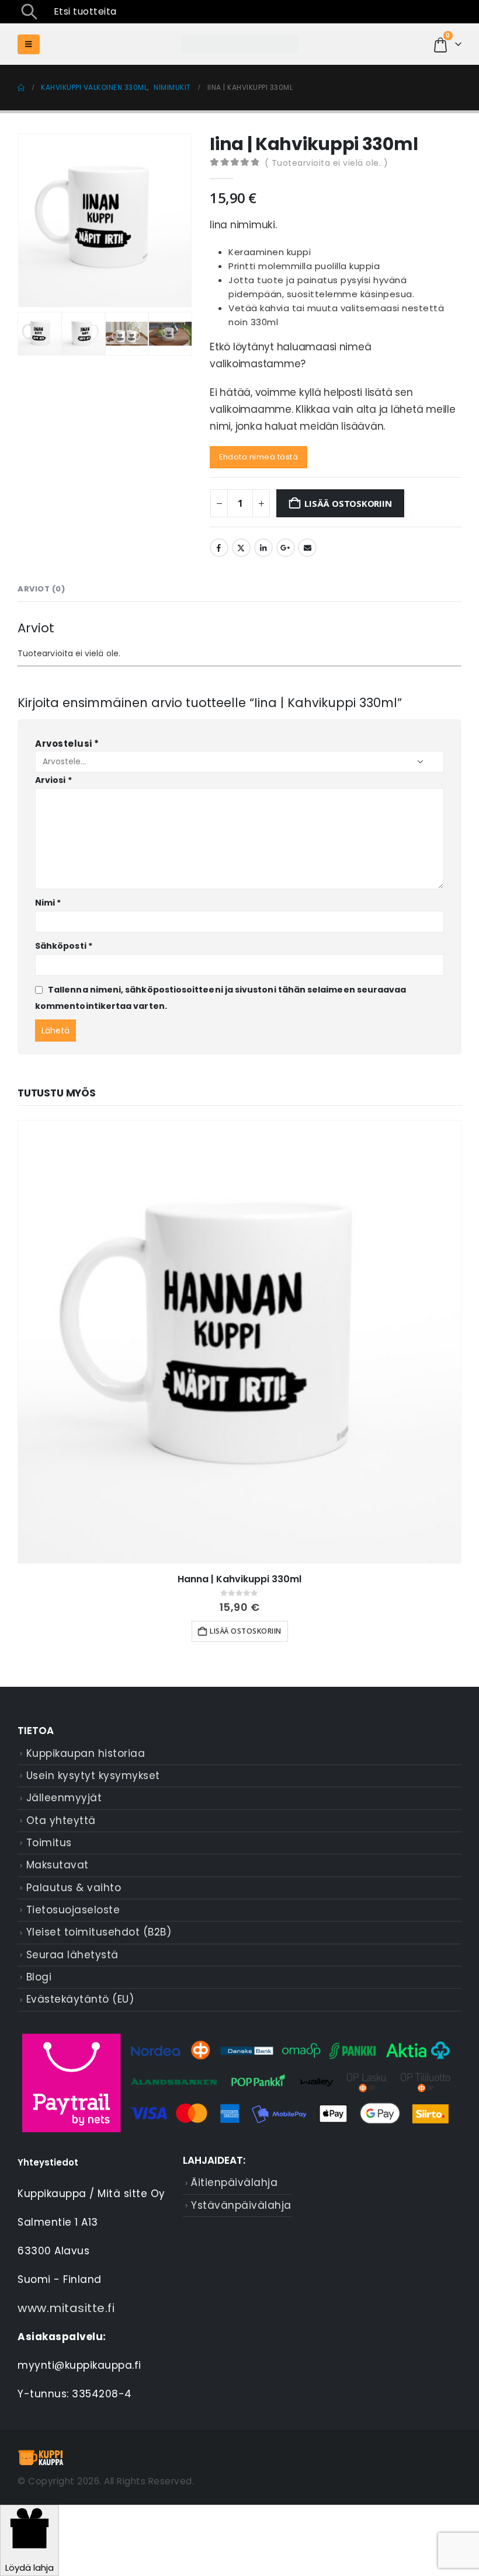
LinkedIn (263, 548)
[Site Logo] (239, 45)
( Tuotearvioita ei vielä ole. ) (327, 163)
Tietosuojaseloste (73, 1910)
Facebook (219, 548)
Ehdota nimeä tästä (258, 457)
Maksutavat (58, 1865)
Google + (286, 548)
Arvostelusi (67, 744)
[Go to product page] (239, 1342)
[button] (29, 12)
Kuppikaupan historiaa (86, 1753)
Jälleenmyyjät (64, 1798)
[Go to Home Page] (21, 88)
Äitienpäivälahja (234, 2182)
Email (307, 548)
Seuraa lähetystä (72, 1955)
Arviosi (53, 780)
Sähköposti (64, 946)
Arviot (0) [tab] (41, 589)
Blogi (39, 1977)
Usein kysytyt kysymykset (93, 1776)
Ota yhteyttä (61, 1820)
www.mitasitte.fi (66, 2308)
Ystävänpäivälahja (241, 2205)
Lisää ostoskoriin (348, 503)
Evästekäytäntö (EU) (80, 1999)
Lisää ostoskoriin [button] (246, 1631)
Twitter (241, 548)
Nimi (48, 903)
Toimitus (49, 1843)
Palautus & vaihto (74, 1888)
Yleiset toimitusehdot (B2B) (99, 1932)
